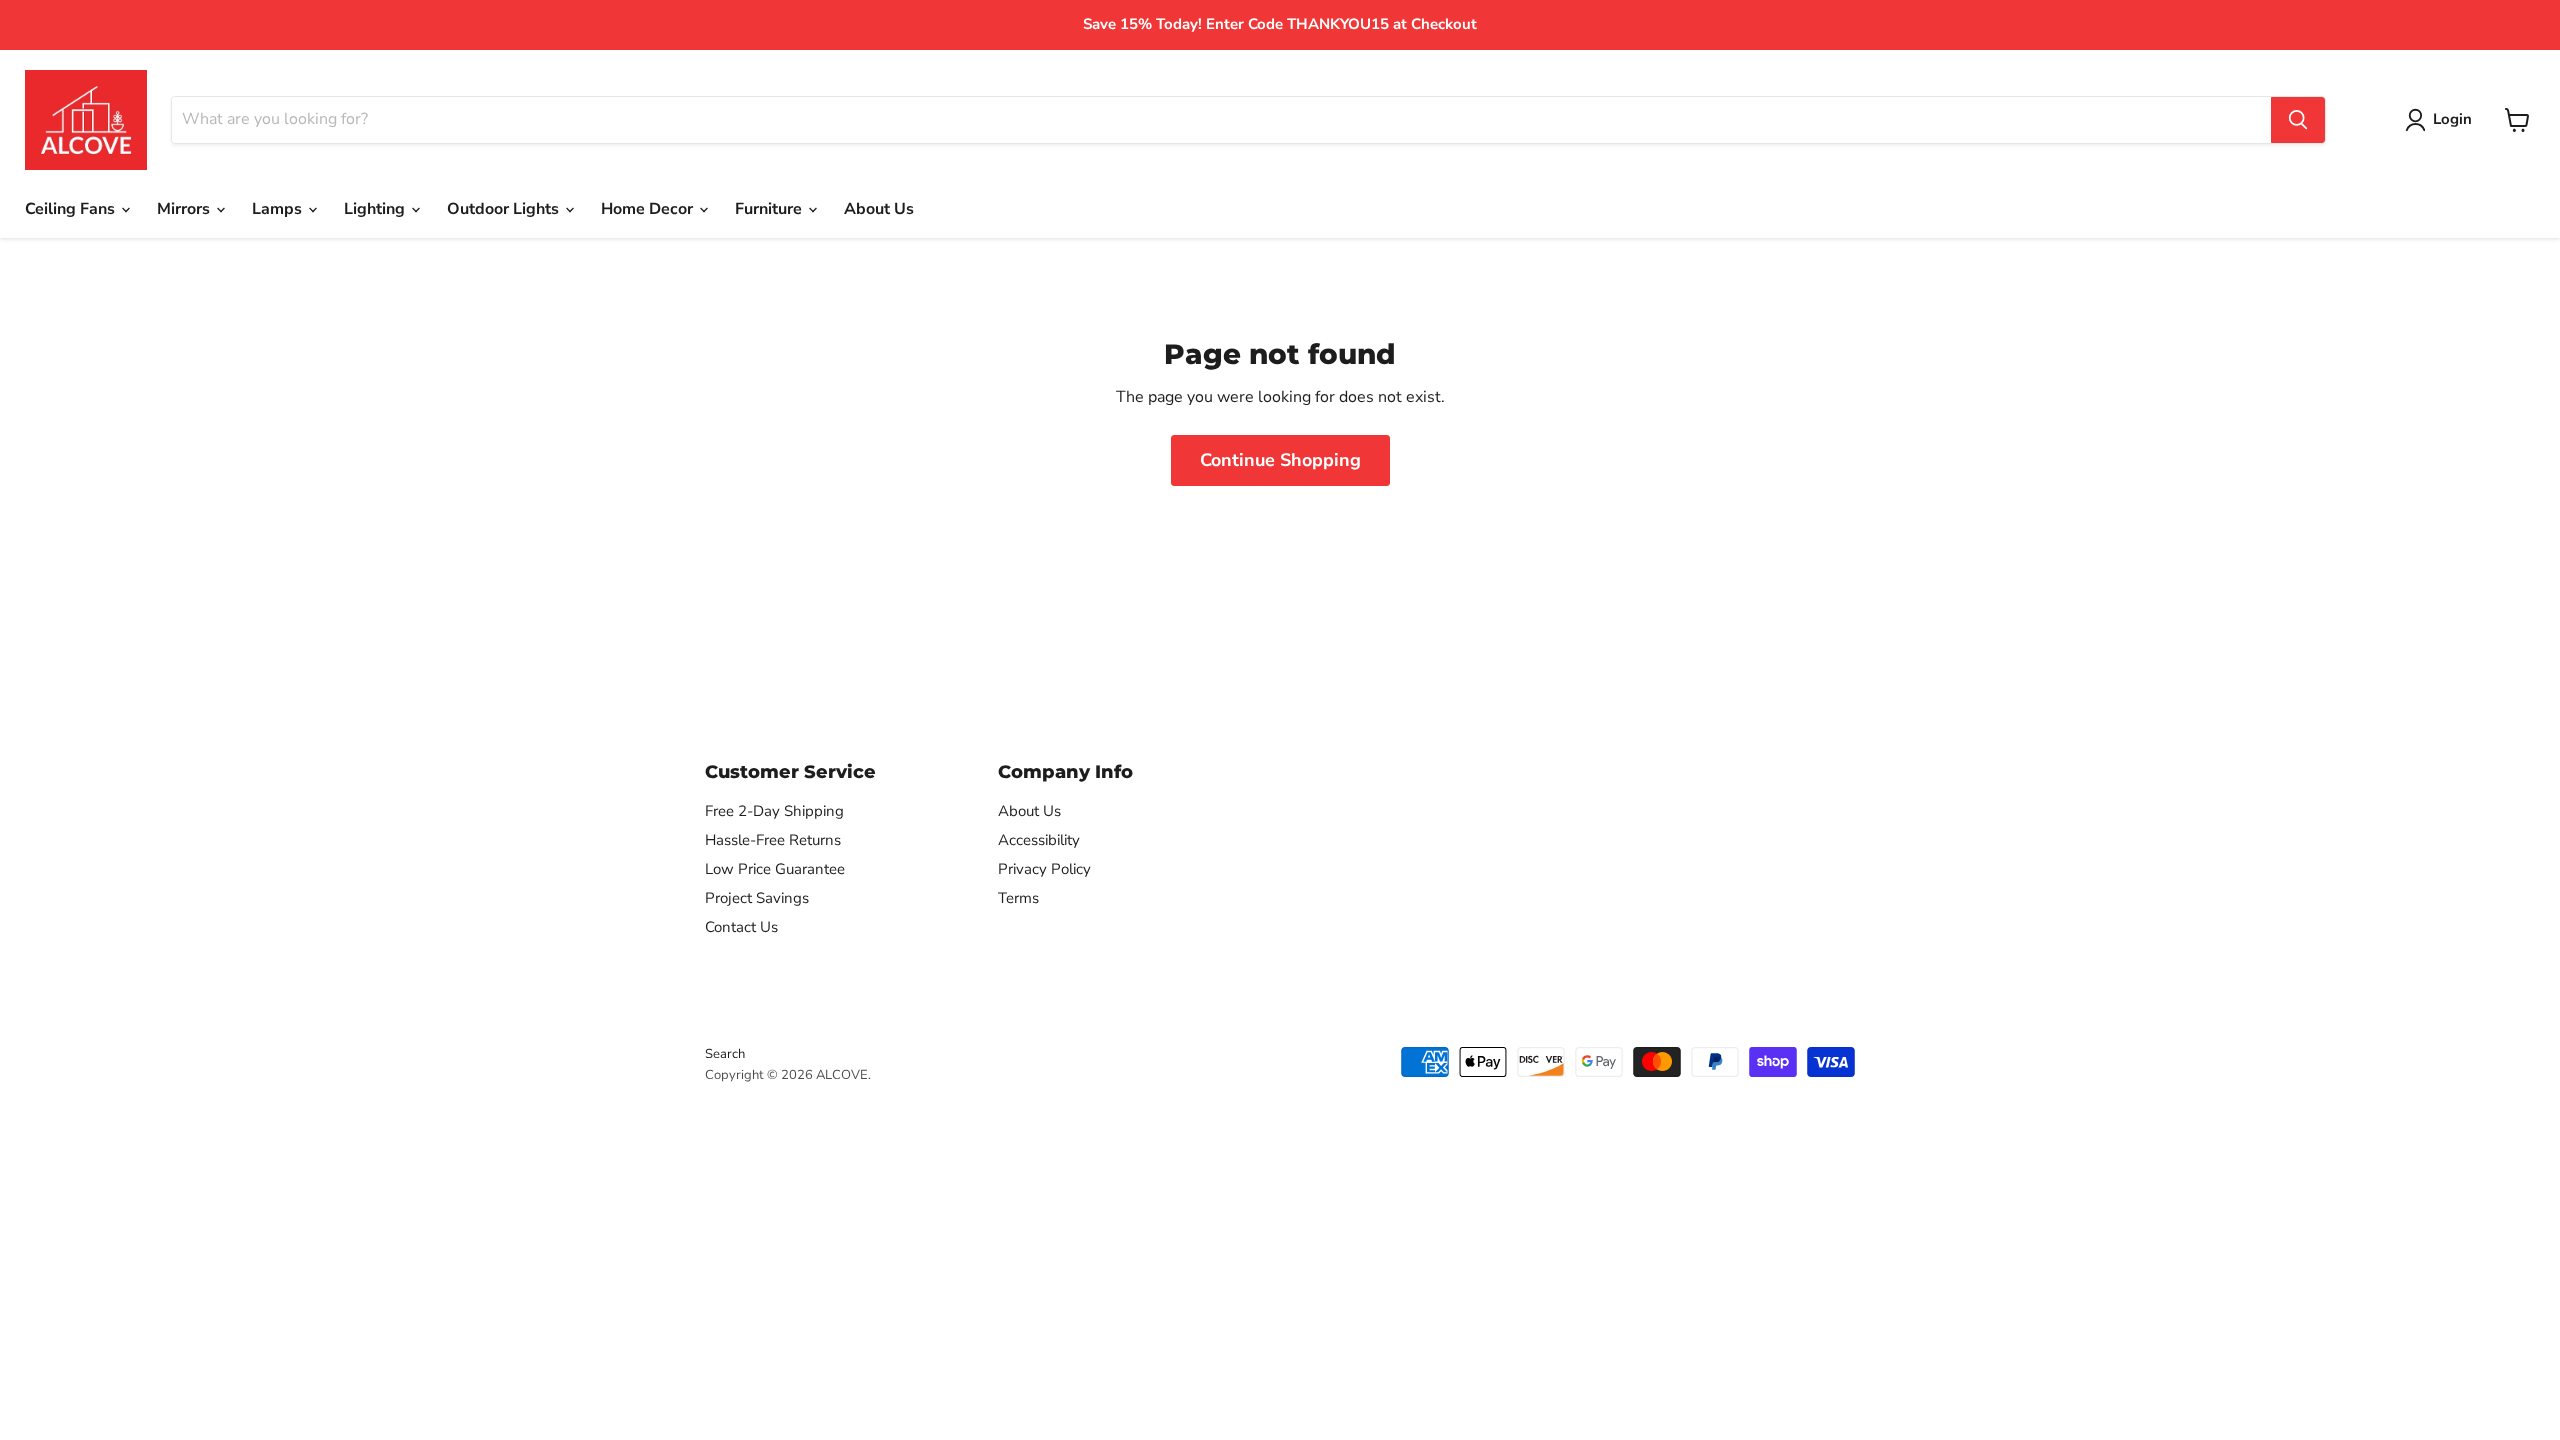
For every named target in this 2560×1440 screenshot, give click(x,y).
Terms (1018, 898)
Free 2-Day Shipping (774, 811)
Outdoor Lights (505, 209)
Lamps (279, 209)
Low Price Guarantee (775, 869)
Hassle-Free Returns (773, 840)
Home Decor (649, 209)
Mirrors (185, 209)
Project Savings (757, 898)
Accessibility (1039, 840)
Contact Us (741, 927)
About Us (879, 209)
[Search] (2298, 120)
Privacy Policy (1044, 869)
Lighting (376, 209)
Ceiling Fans (72, 209)
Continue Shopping (1280, 460)
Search (725, 1054)
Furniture (770, 209)
